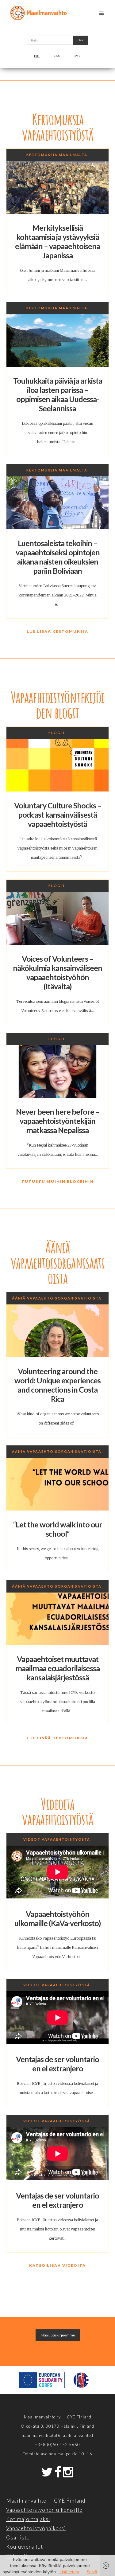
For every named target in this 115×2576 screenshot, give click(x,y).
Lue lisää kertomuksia (57, 631)
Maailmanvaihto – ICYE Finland (46, 2501)
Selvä (92, 2572)
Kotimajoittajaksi (28, 2519)
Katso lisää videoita (57, 2265)
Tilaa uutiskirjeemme (58, 2335)
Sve (78, 56)
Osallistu (18, 2537)
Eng (57, 56)
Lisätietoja (69, 2572)
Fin (37, 56)
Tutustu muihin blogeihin (58, 1181)
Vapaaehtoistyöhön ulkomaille (44, 2510)
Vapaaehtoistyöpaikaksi (36, 2528)
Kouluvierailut (25, 2547)
